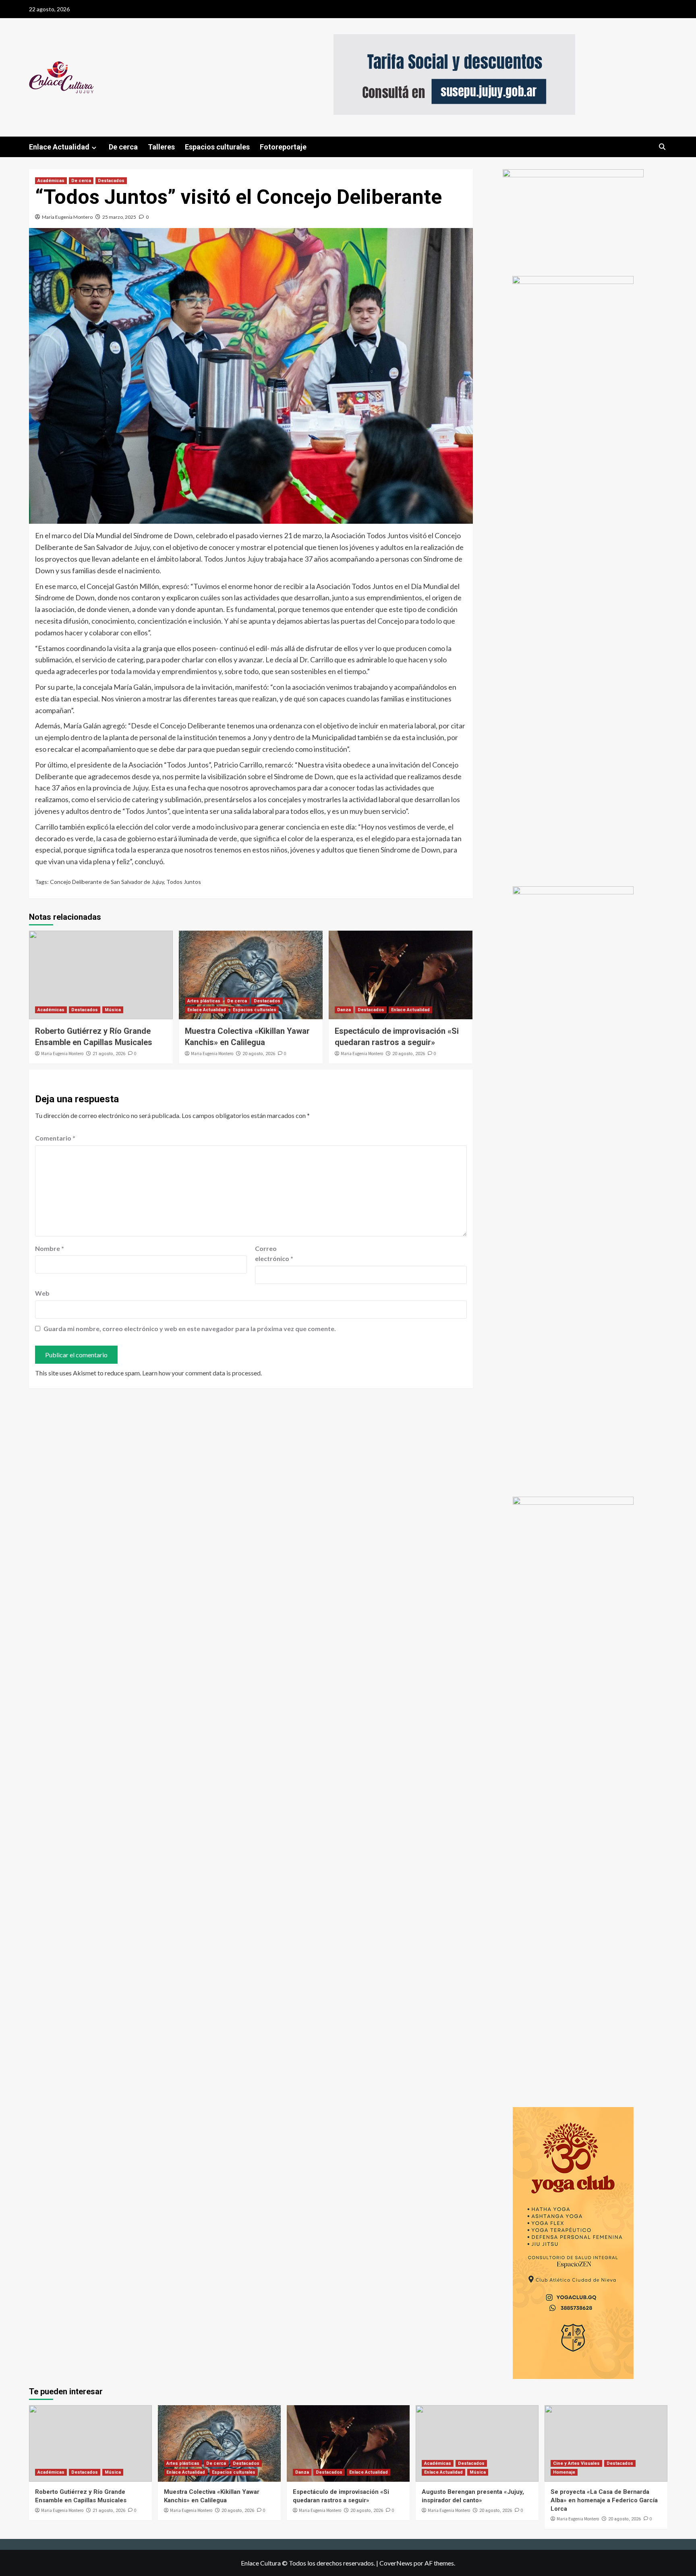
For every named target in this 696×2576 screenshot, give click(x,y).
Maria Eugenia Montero (67, 217)
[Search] (662, 147)
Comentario (55, 1138)
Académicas (51, 181)
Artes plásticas (204, 1001)
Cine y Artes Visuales (576, 2463)
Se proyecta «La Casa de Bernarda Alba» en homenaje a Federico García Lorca (604, 2500)
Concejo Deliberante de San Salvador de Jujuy (107, 882)
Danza (344, 1010)
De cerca (123, 147)
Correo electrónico (274, 1254)
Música (113, 1010)
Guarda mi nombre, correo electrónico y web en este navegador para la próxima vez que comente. (190, 1328)
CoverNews (396, 2563)
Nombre (50, 1248)
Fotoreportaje (283, 147)
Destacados (111, 181)
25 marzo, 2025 (119, 217)
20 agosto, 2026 (259, 1054)
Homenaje (564, 2472)
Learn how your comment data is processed (201, 1373)
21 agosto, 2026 (109, 1054)
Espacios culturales (217, 147)
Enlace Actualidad (59, 147)
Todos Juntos (184, 882)
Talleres (161, 147)
